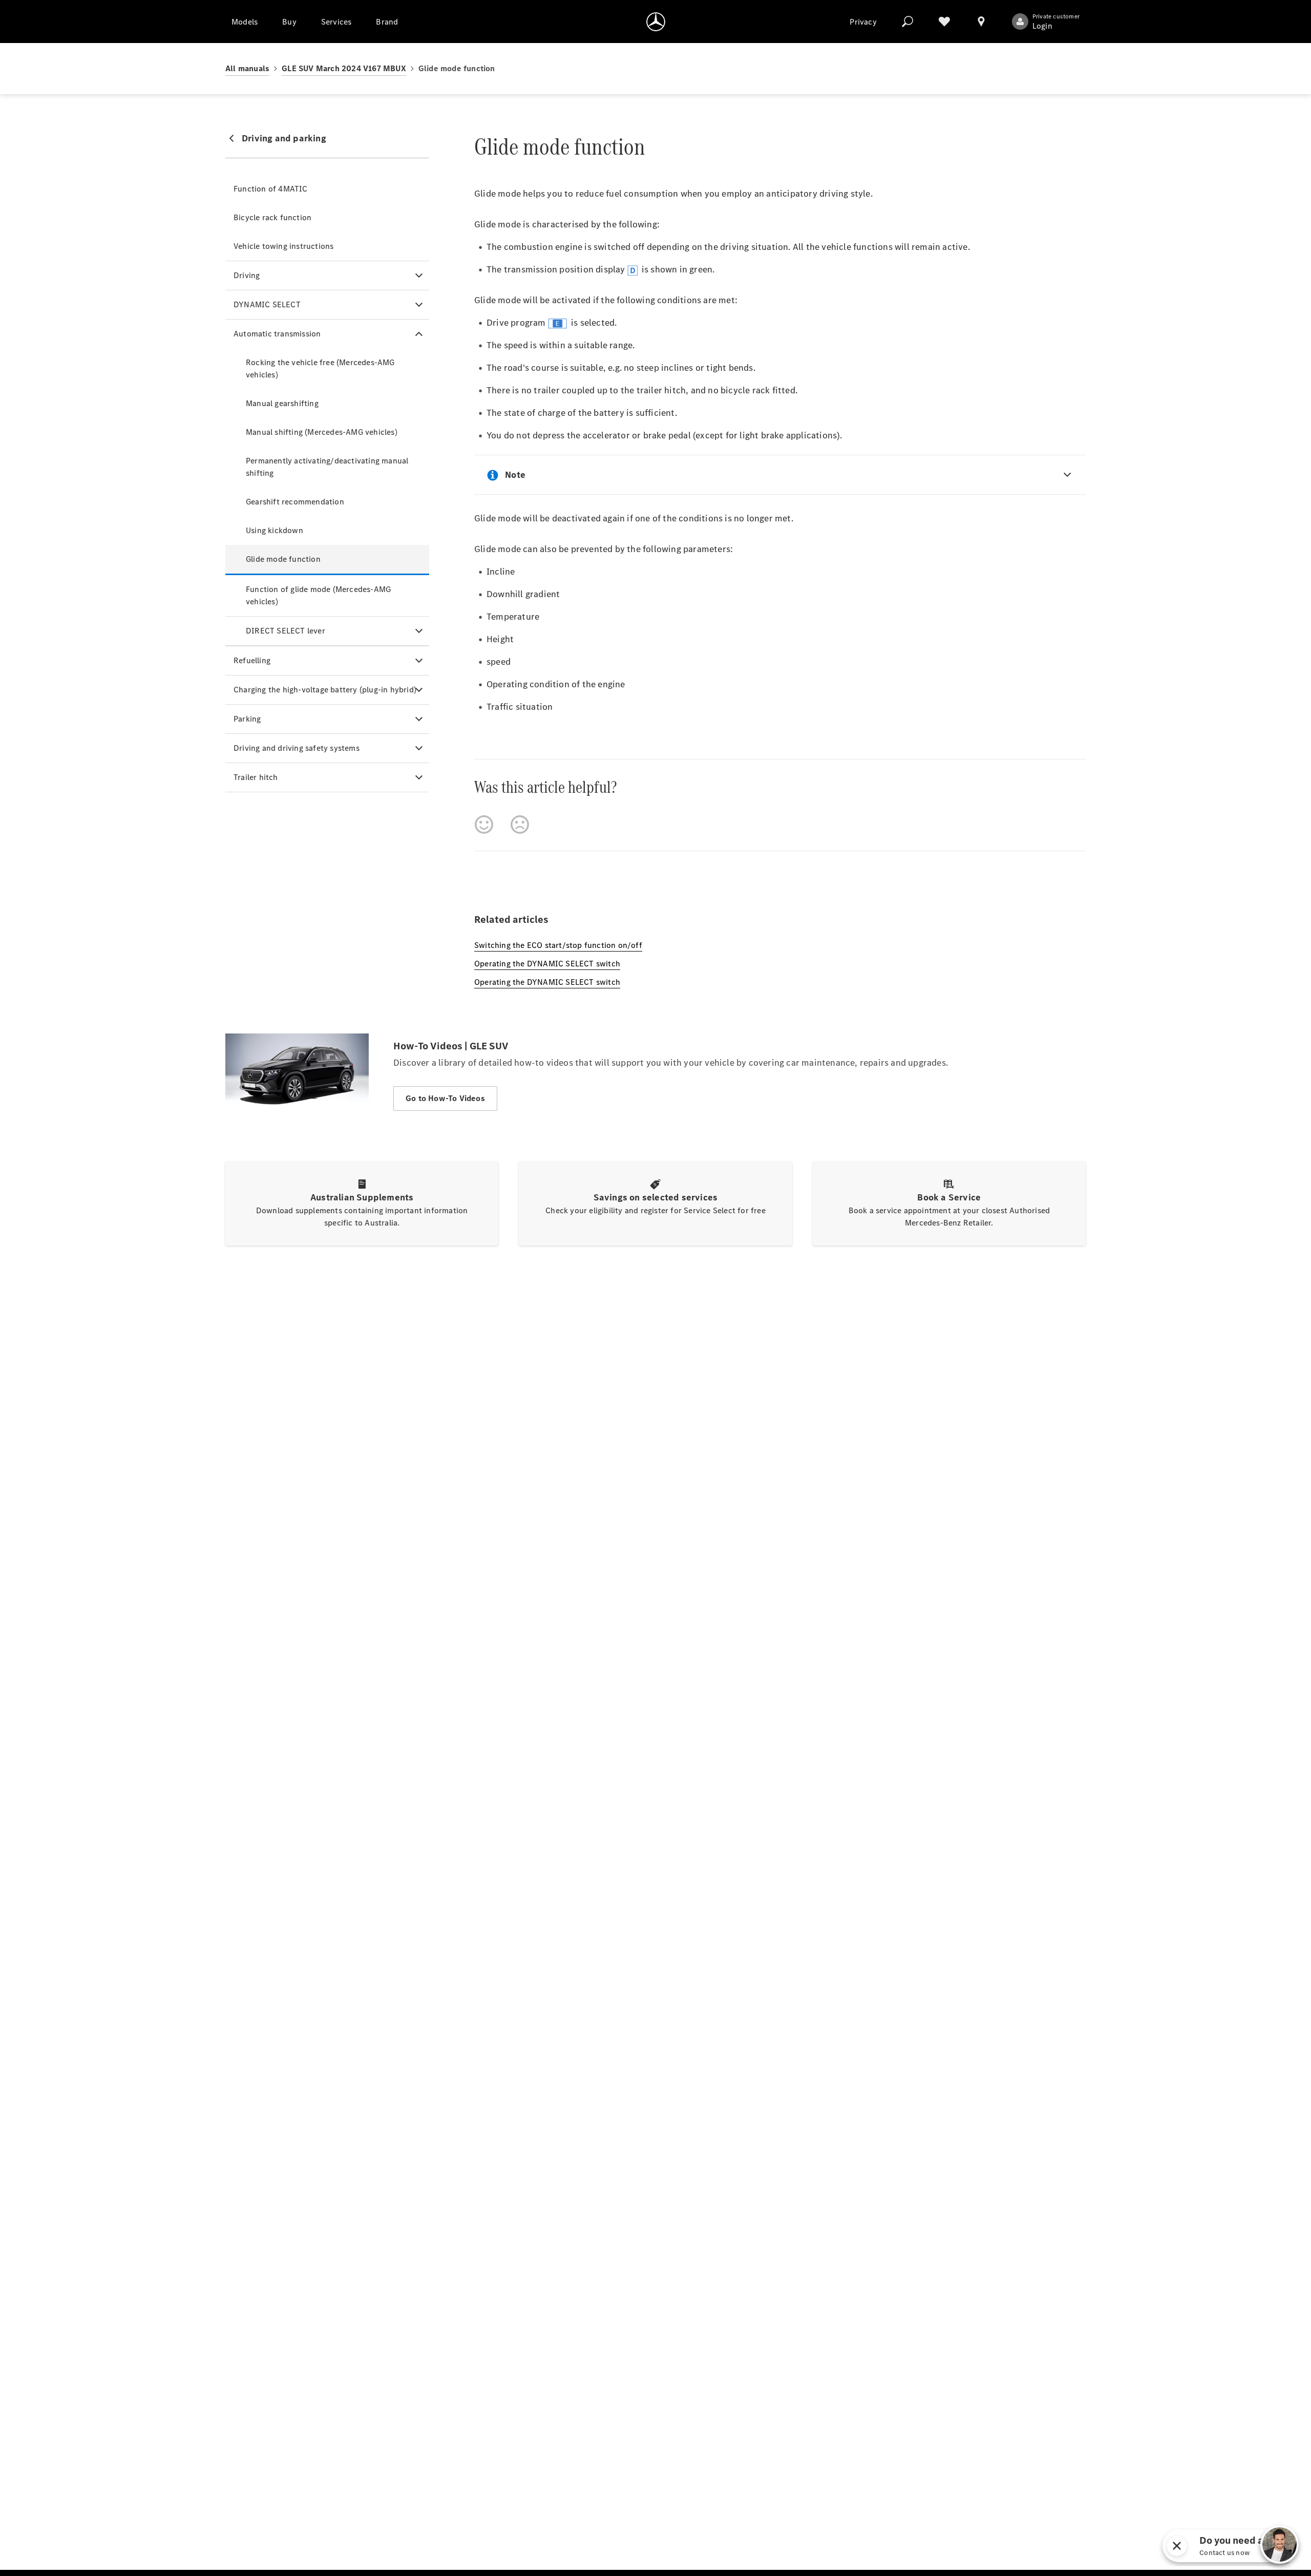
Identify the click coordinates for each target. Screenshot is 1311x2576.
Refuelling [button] (252, 660)
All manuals (247, 68)
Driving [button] (247, 275)
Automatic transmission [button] (277, 334)
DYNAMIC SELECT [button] (267, 304)
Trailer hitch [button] (256, 777)
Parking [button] (247, 719)
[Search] (907, 22)
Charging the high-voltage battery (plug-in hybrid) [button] (325, 690)
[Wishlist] (944, 22)
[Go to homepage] (656, 22)
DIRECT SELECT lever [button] (286, 631)
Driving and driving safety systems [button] (297, 748)
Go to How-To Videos (445, 1098)
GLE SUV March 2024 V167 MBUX (344, 68)
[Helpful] (484, 825)
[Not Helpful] (520, 825)
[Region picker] (981, 22)
